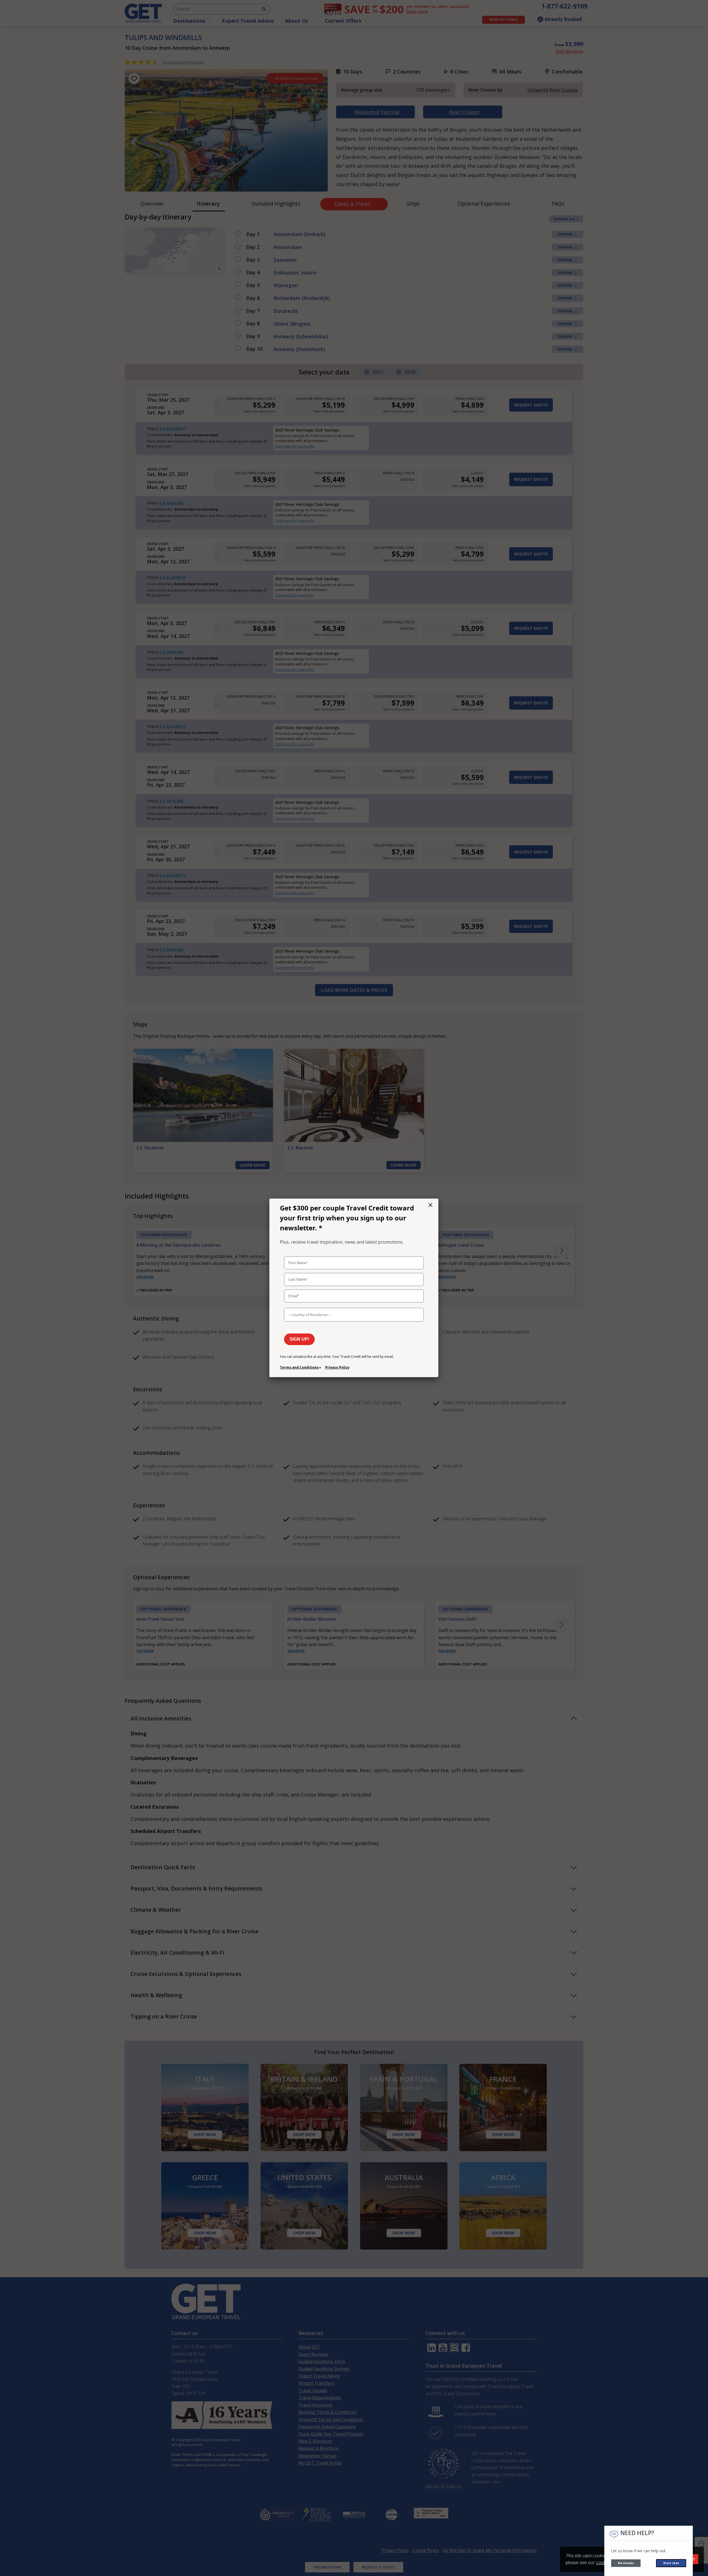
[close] (430, 1205)
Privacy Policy (337, 1367)
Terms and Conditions (299, 1367)
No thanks (626, 2563)
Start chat (671, 2563)
